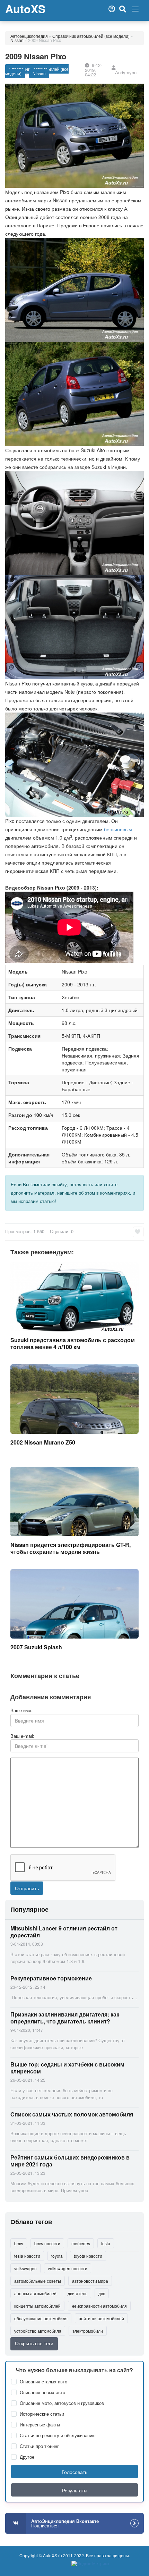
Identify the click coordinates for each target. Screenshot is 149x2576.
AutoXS (25, 9)
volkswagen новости (68, 2268)
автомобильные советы (38, 2281)
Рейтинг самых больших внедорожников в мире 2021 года (70, 2161)
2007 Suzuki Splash (36, 1647)
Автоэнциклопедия (29, 36)
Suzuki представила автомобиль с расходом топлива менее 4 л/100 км (73, 1343)
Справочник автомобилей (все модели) (91, 36)
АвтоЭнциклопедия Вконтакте (65, 2523)
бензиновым (118, 829)
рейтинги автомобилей (101, 2318)
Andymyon (126, 72)
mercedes (81, 2243)
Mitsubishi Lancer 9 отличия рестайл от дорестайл (64, 1932)
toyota (57, 2256)
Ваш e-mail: (22, 1736)
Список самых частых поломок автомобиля (72, 2114)
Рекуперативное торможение (51, 1978)
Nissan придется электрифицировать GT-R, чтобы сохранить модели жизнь (71, 1548)
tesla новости (27, 2256)
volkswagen (25, 2268)
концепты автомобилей (37, 2306)
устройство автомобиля (38, 2331)
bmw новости (47, 2243)
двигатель (77, 2293)
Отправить (27, 1888)
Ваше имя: (21, 1710)
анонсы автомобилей (35, 2293)
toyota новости (88, 2256)
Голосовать (74, 2472)
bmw (19, 2243)
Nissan (17, 40)
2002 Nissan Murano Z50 (43, 1442)
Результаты (75, 2490)
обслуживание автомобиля (41, 2318)
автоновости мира (90, 2281)
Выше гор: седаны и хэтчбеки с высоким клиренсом (67, 2068)
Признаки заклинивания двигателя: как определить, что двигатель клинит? (65, 2018)
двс (102, 2293)
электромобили (88, 2331)
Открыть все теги (34, 2343)
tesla (106, 2243)
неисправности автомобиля (99, 2306)
